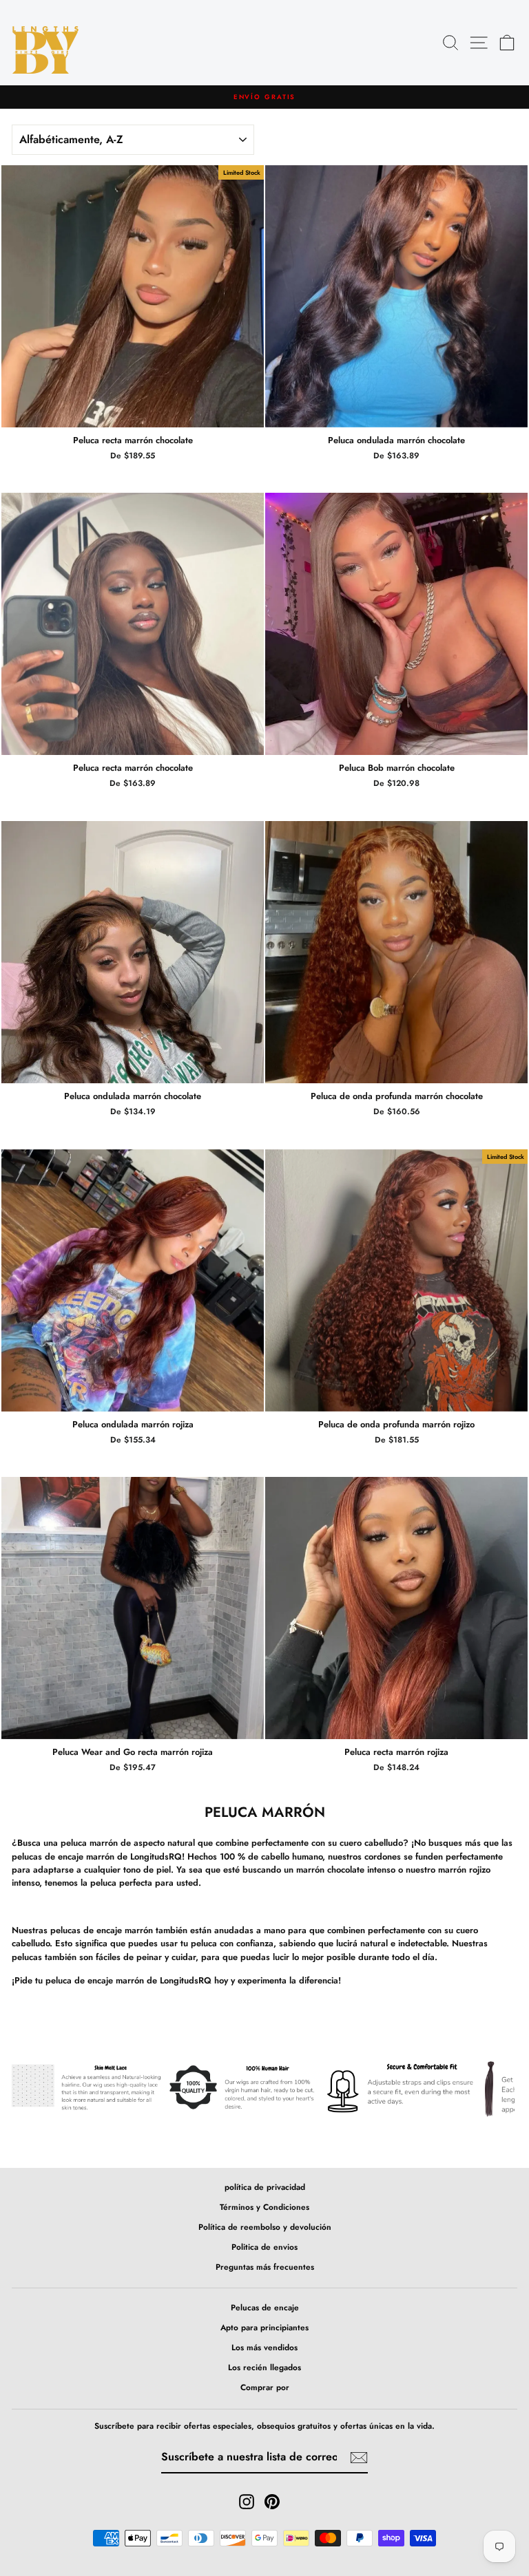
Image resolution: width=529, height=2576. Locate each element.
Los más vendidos (264, 2347)
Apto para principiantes (264, 2327)
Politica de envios (264, 2247)
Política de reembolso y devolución (265, 2227)
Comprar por (265, 2387)
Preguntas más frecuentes (265, 2267)
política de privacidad (265, 2187)
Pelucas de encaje (265, 2307)
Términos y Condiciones (264, 2207)
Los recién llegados (264, 2367)
